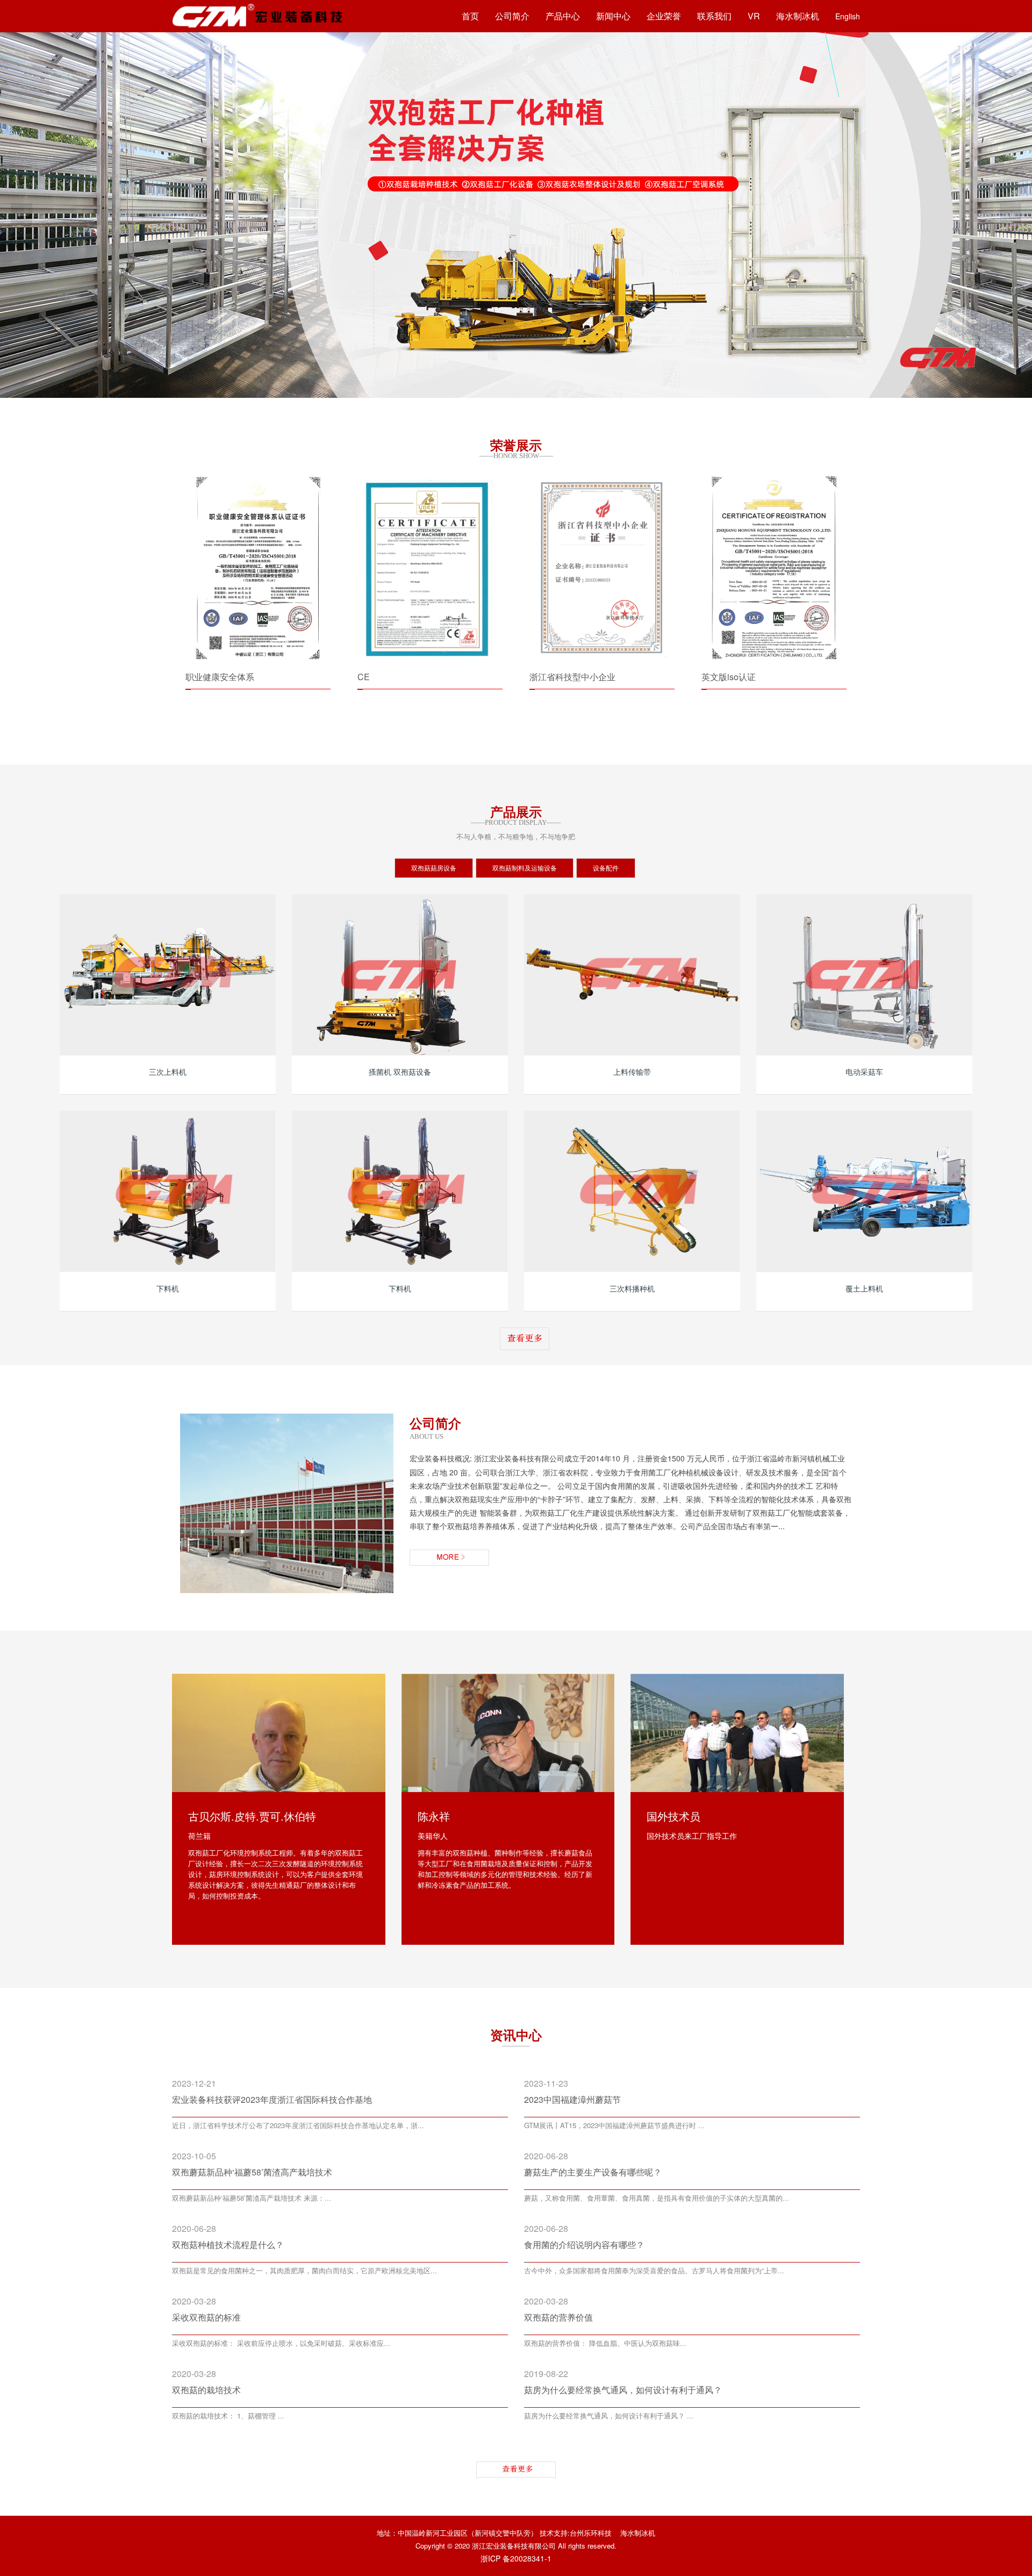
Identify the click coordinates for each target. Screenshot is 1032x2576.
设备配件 (606, 868)
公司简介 (512, 16)
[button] (21, 214)
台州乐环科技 (591, 2533)
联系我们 (714, 16)
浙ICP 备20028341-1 (516, 2558)
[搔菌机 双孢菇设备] (400, 975)
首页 (470, 16)
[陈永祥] (508, 1733)
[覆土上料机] (864, 1191)
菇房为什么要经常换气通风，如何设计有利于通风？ (623, 2390)
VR (754, 16)
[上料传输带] (632, 975)
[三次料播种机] (632, 1191)
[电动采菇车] (864, 975)
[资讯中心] (516, 2470)
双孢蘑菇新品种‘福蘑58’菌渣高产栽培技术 (252, 2172)
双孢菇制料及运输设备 (525, 868)
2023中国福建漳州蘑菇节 (572, 2099)
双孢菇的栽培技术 (206, 2390)
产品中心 (563, 16)
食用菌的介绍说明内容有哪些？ (584, 2245)
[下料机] (168, 1191)
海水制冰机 (798, 16)
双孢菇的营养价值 (558, 2317)
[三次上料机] (168, 975)
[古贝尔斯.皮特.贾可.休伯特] (279, 1733)
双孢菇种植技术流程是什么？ (228, 2245)
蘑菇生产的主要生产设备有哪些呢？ (593, 2172)
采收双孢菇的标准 (206, 2317)
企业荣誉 (664, 16)
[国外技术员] (737, 1733)
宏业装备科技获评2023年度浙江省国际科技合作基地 (272, 2099)
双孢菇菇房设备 (434, 868)
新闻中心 (613, 16)
